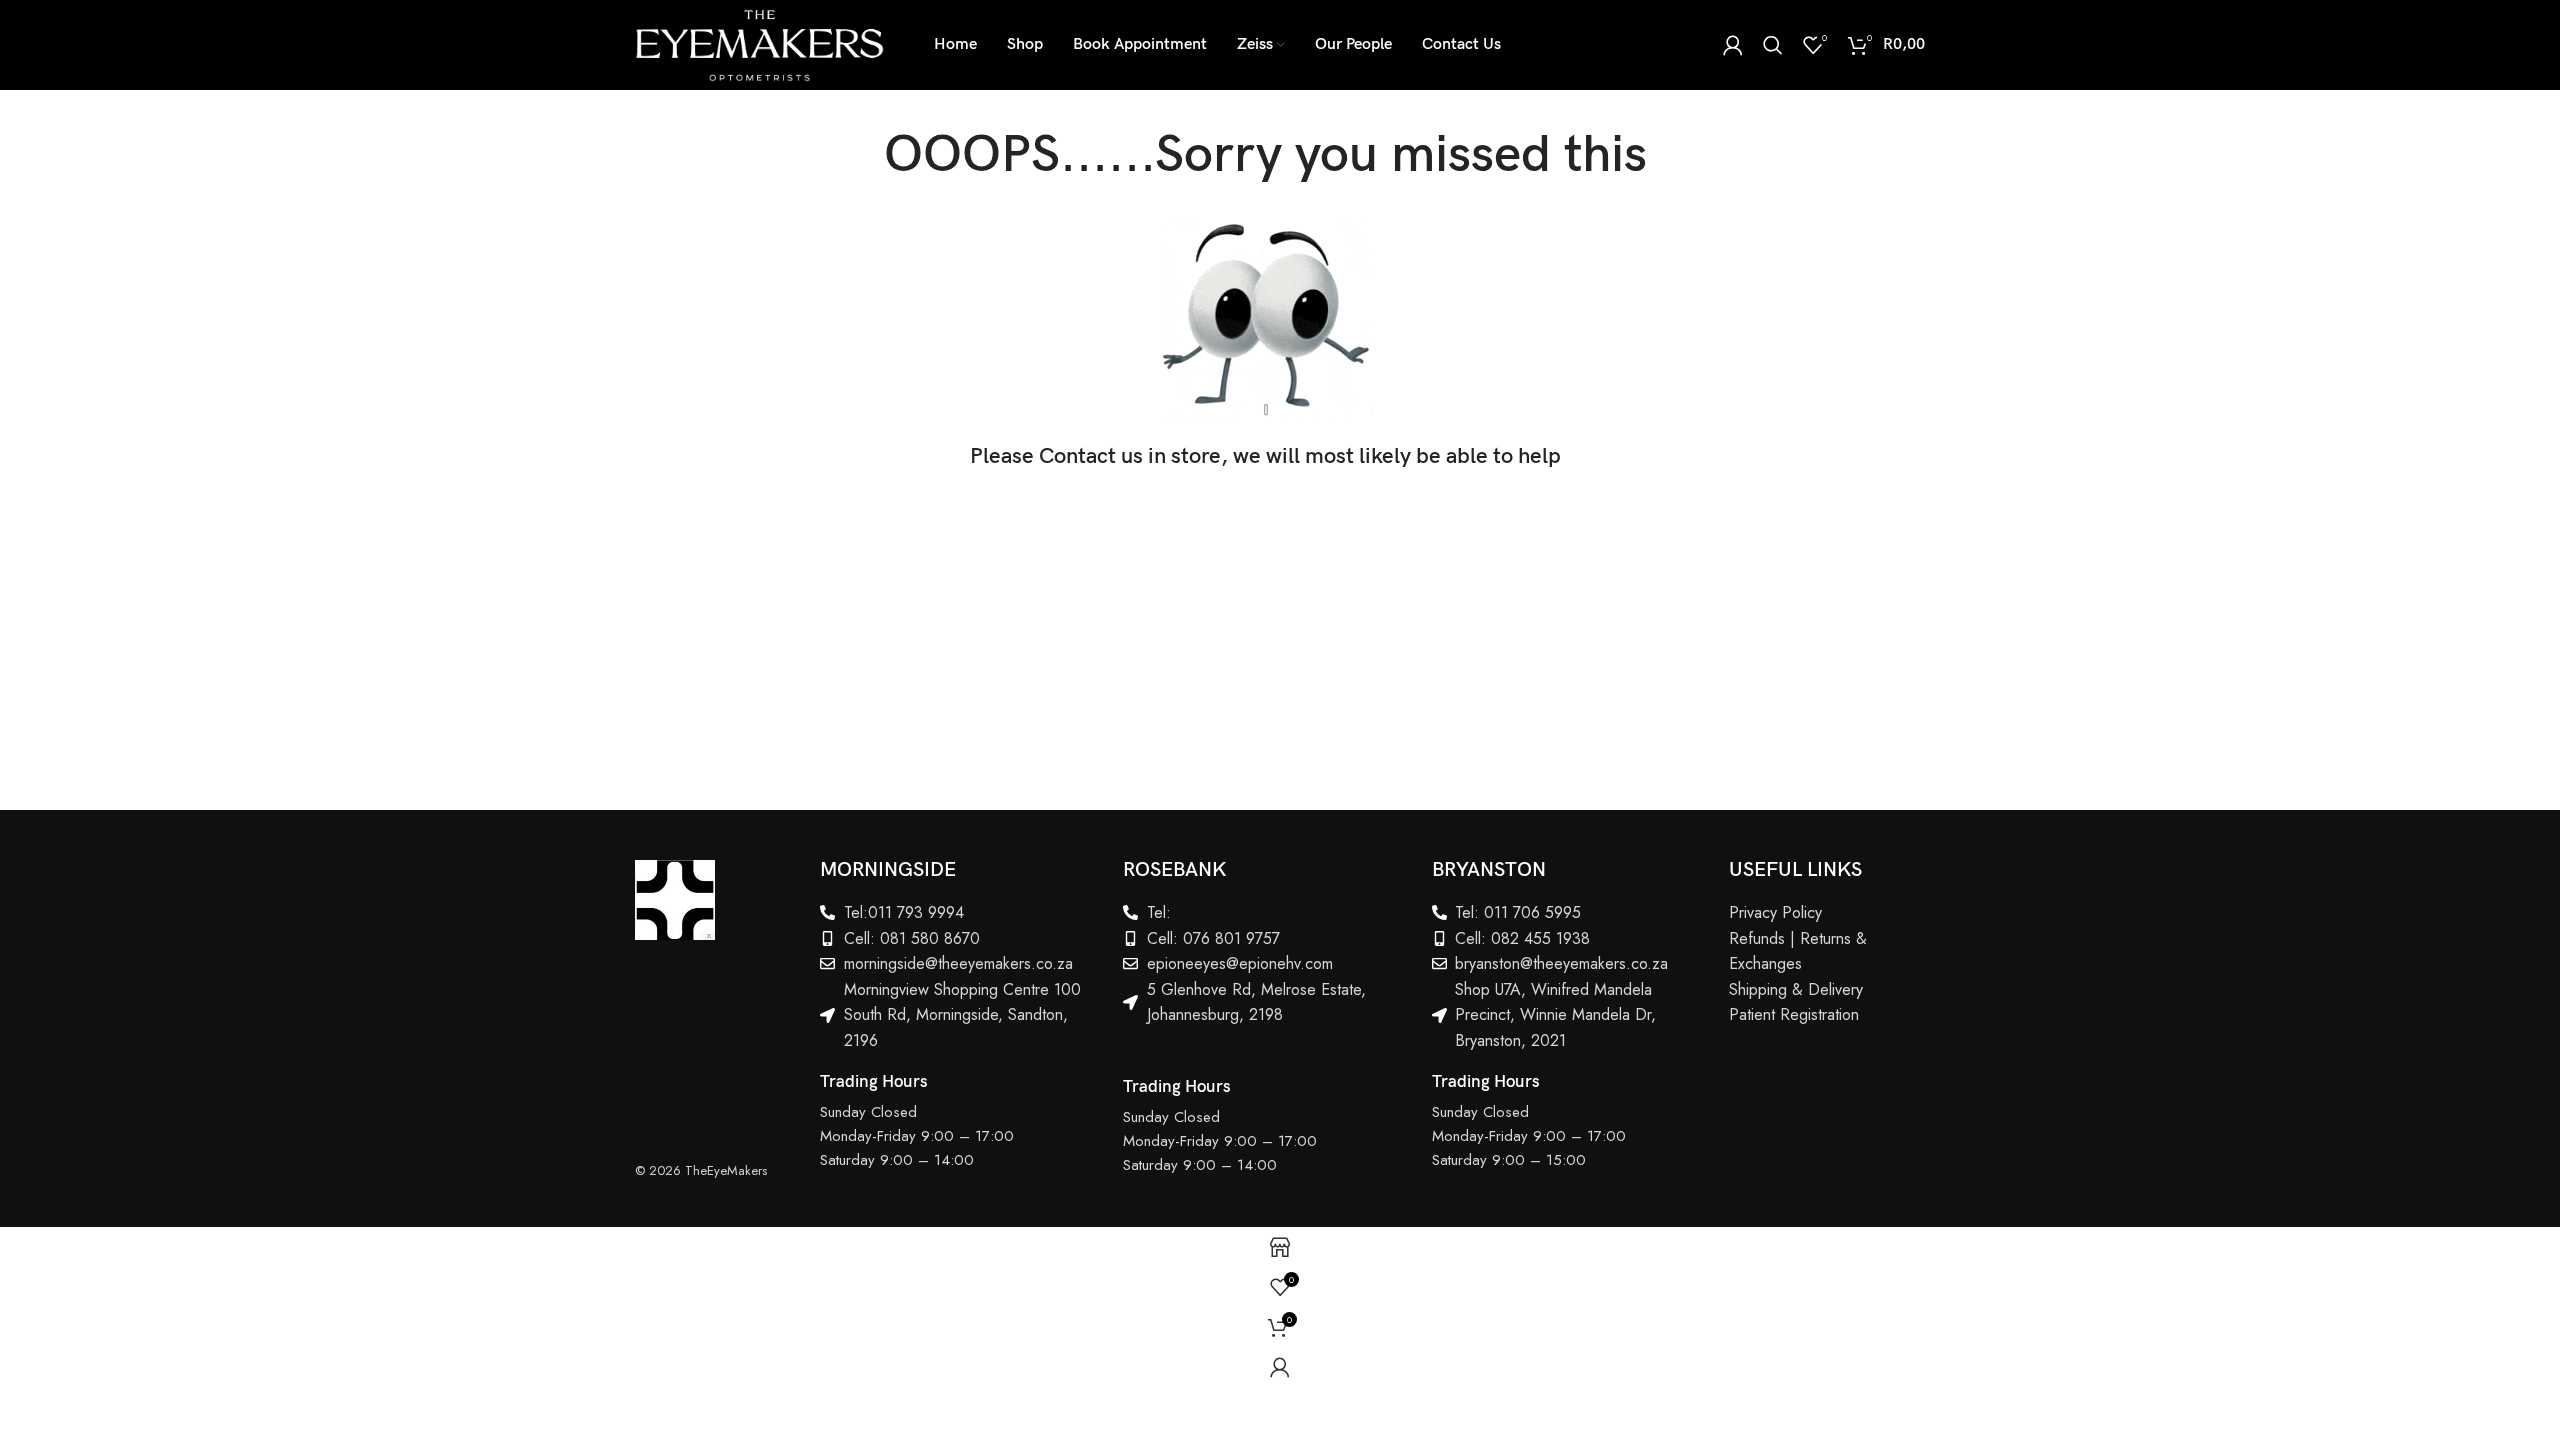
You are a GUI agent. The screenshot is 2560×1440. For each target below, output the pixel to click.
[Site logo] (759, 43)
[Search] (1773, 45)
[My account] (1733, 45)
